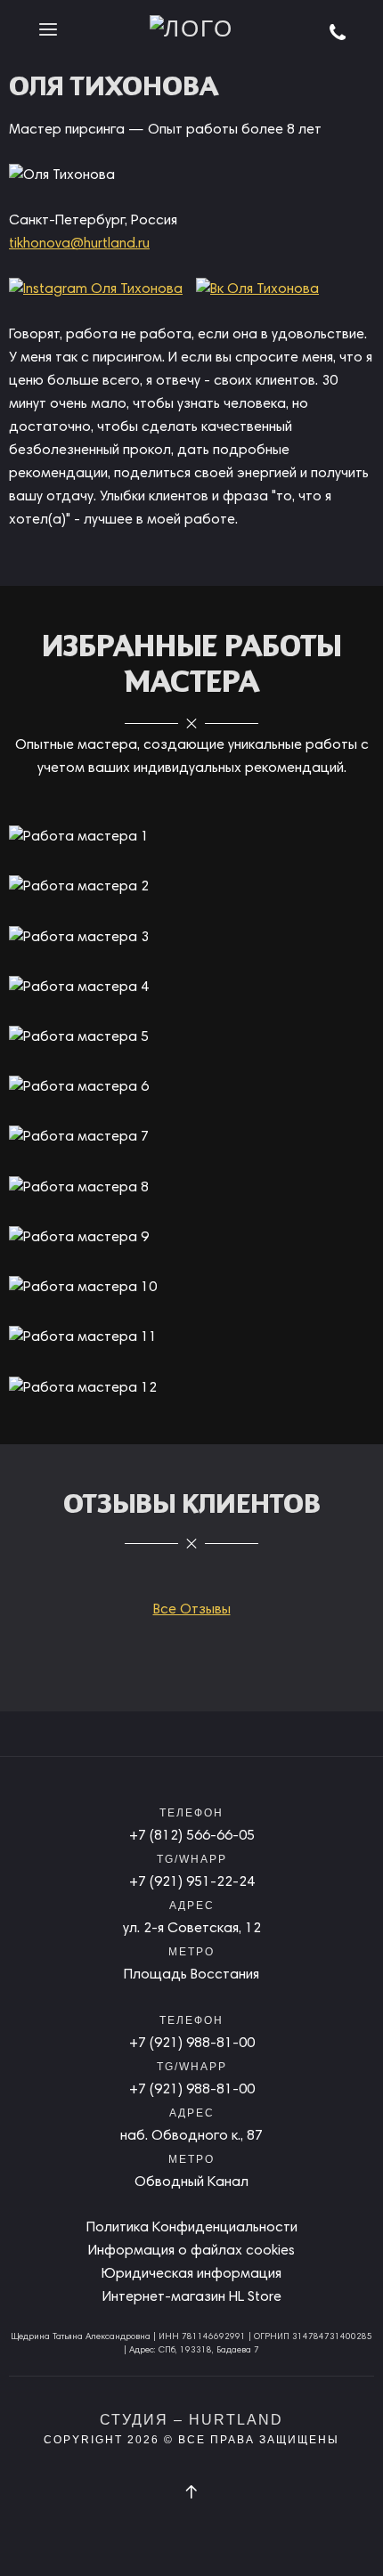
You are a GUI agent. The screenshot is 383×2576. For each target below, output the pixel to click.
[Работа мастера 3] (79, 938)
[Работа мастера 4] (79, 987)
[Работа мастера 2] (79, 888)
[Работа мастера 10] (83, 1288)
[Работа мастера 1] (79, 837)
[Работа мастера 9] (79, 1238)
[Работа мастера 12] (83, 1388)
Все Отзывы (192, 1610)
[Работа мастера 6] (79, 1087)
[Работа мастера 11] (83, 1337)
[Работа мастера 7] (79, 1138)
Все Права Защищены (259, 2440)
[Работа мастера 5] (79, 1037)
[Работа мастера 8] (79, 1188)
